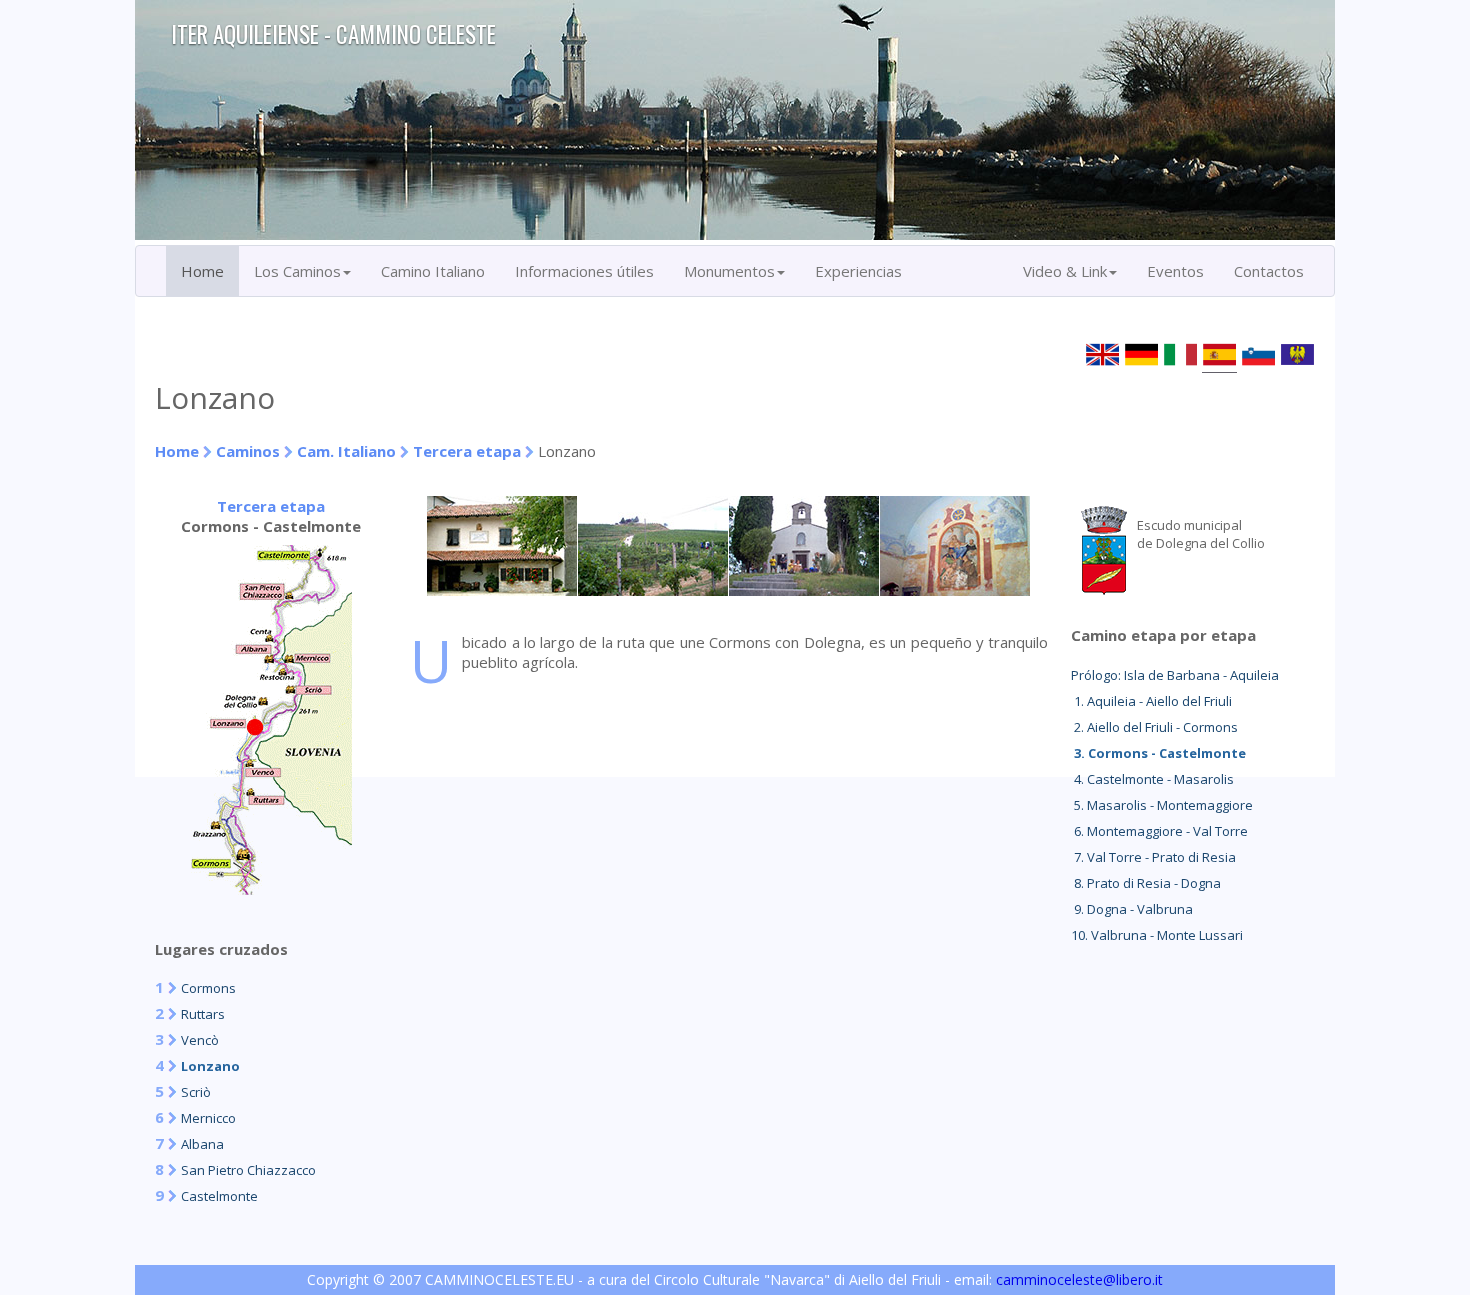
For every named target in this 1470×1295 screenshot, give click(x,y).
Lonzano (210, 1066)
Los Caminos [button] (297, 271)
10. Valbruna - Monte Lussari (1157, 935)
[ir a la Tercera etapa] (271, 889)
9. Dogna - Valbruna (1132, 909)
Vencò (200, 1040)
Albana (202, 1144)
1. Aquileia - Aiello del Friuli (1151, 701)
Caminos (248, 451)
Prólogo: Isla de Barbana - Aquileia (1175, 675)
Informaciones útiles (584, 271)
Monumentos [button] (729, 271)
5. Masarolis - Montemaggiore (1162, 805)
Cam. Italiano (346, 451)
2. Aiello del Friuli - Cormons (1154, 727)
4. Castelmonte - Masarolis (1152, 779)
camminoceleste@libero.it (1079, 1279)
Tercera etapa (467, 451)
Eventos (1175, 271)
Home (202, 271)
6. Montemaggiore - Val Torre (1159, 831)
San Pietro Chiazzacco (248, 1170)
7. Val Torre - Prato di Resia (1153, 857)
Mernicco (208, 1118)
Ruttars (203, 1014)
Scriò (196, 1092)
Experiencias (858, 271)
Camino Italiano (433, 271)
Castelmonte (219, 1196)
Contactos (1269, 271)
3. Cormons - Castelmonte (1158, 753)
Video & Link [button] (1065, 271)
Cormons (208, 988)
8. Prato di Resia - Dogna (1146, 883)
